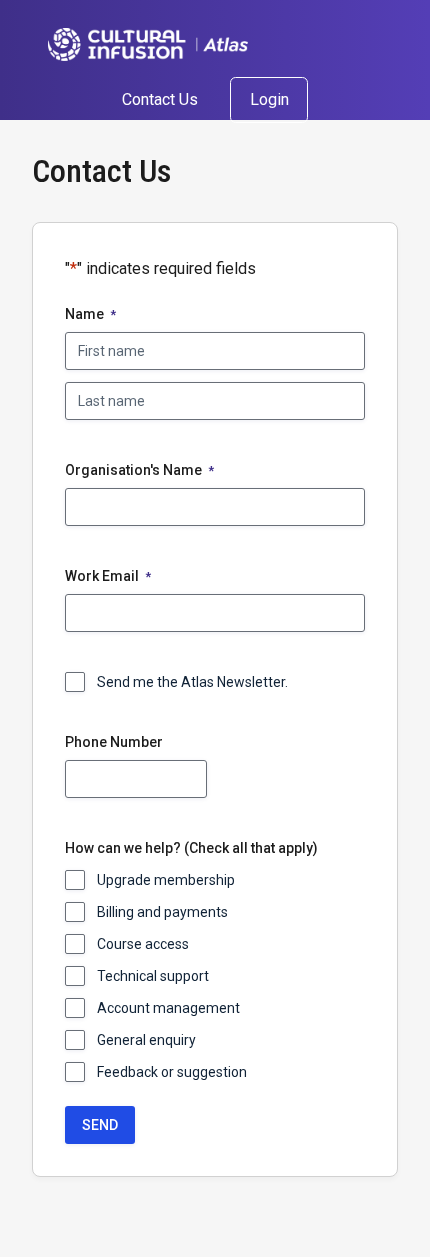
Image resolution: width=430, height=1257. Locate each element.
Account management (168, 1008)
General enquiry (146, 1040)
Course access (143, 944)
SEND (100, 1125)
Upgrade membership (166, 880)
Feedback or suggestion (172, 1072)
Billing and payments (162, 912)
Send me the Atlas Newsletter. (192, 682)
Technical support (153, 976)
